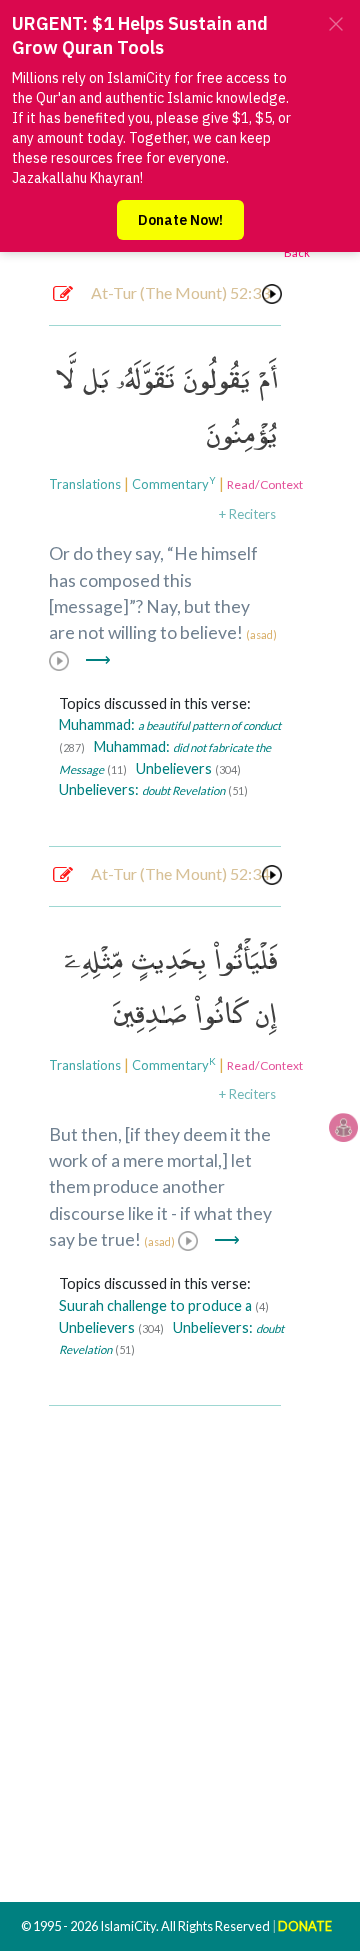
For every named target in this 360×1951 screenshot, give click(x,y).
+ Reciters (247, 514)
